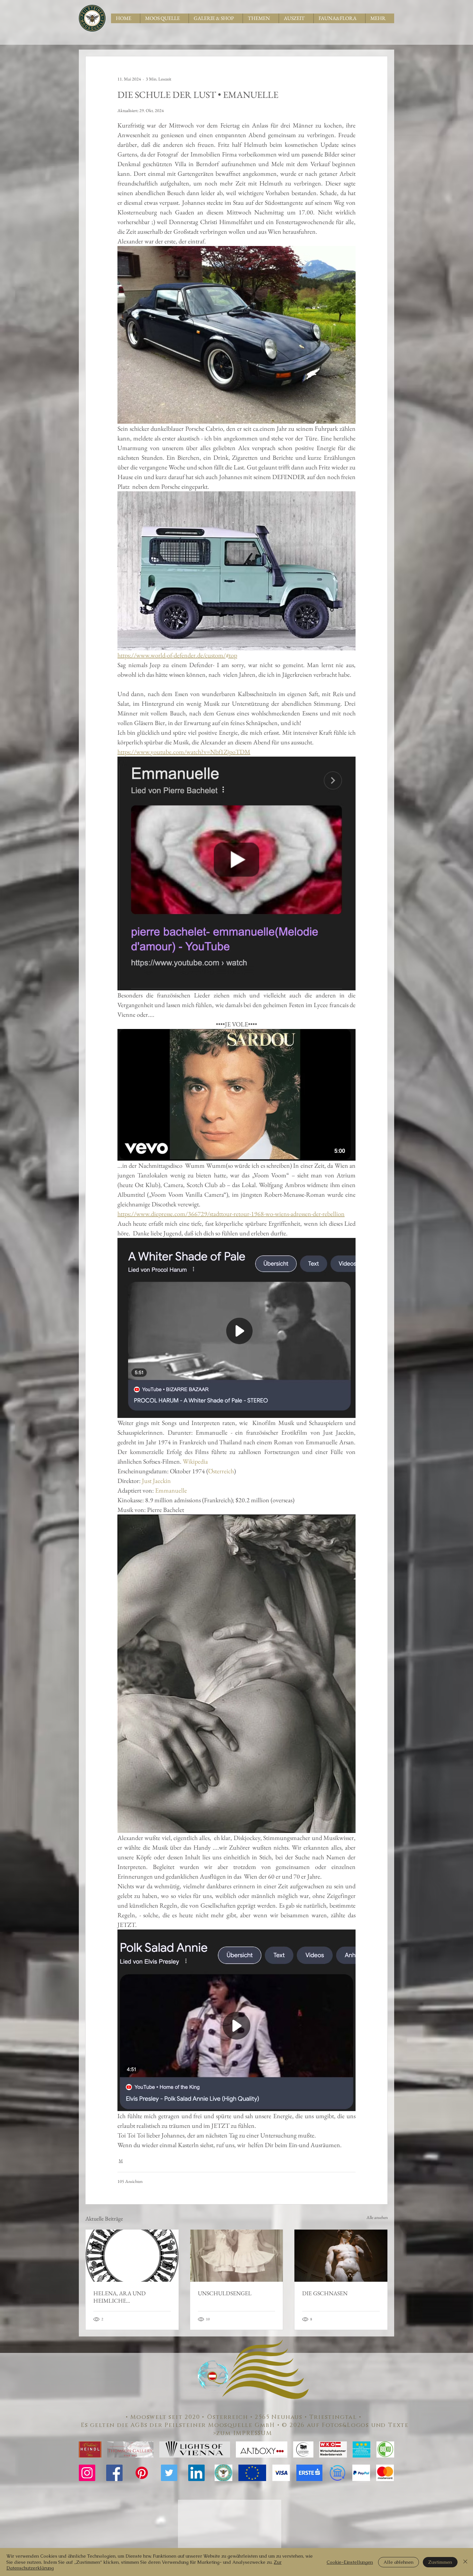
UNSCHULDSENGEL (225, 2293)
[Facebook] (114, 2473)
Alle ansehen (377, 2217)
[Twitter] (169, 2473)
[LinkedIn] (196, 2473)
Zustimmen (440, 2562)
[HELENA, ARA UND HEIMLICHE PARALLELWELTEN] (132, 2256)
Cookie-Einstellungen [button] (350, 2562)
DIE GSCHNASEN (325, 2293)
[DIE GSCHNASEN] (341, 2256)
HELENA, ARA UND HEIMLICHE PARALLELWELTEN (120, 2297)
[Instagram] (87, 2473)
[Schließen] (465, 2562)
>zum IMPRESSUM (245, 2433)
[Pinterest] (142, 2473)
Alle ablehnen (399, 2562)
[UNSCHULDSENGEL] (237, 2256)
